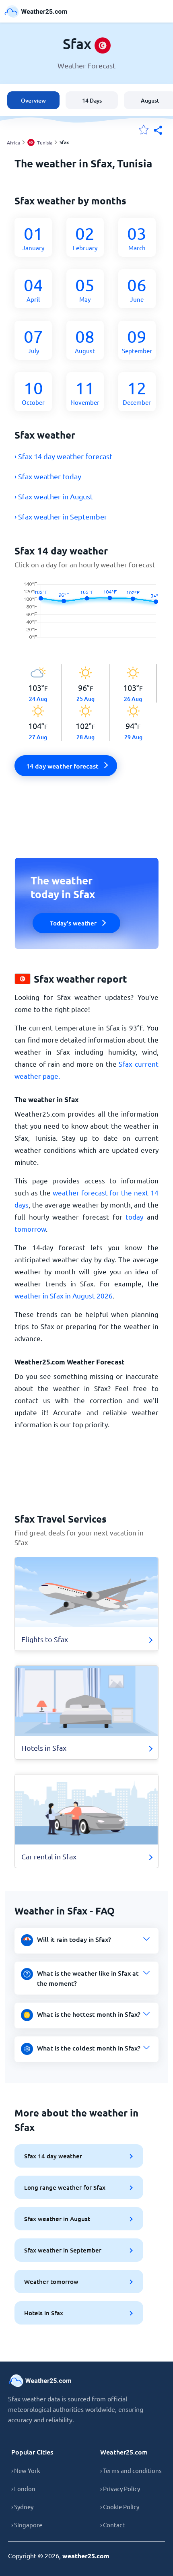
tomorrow (30, 1229)
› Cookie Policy (120, 2507)
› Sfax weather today (48, 476)
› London (23, 2488)
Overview (33, 100)
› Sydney (22, 2507)
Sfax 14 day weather (53, 2156)
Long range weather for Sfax (65, 2187)
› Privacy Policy (120, 2488)
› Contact (112, 2525)
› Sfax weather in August (54, 496)
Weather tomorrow (51, 2281)
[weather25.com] (36, 11)
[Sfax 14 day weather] (86, 617)
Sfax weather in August (57, 2219)
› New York (26, 2470)
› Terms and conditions (131, 2470)
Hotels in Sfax (44, 2313)
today (134, 1217)
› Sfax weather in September (61, 516)
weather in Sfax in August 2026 (64, 1295)
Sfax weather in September (63, 2250)
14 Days (92, 100)
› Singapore (27, 2525)
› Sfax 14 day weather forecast (63, 456)
